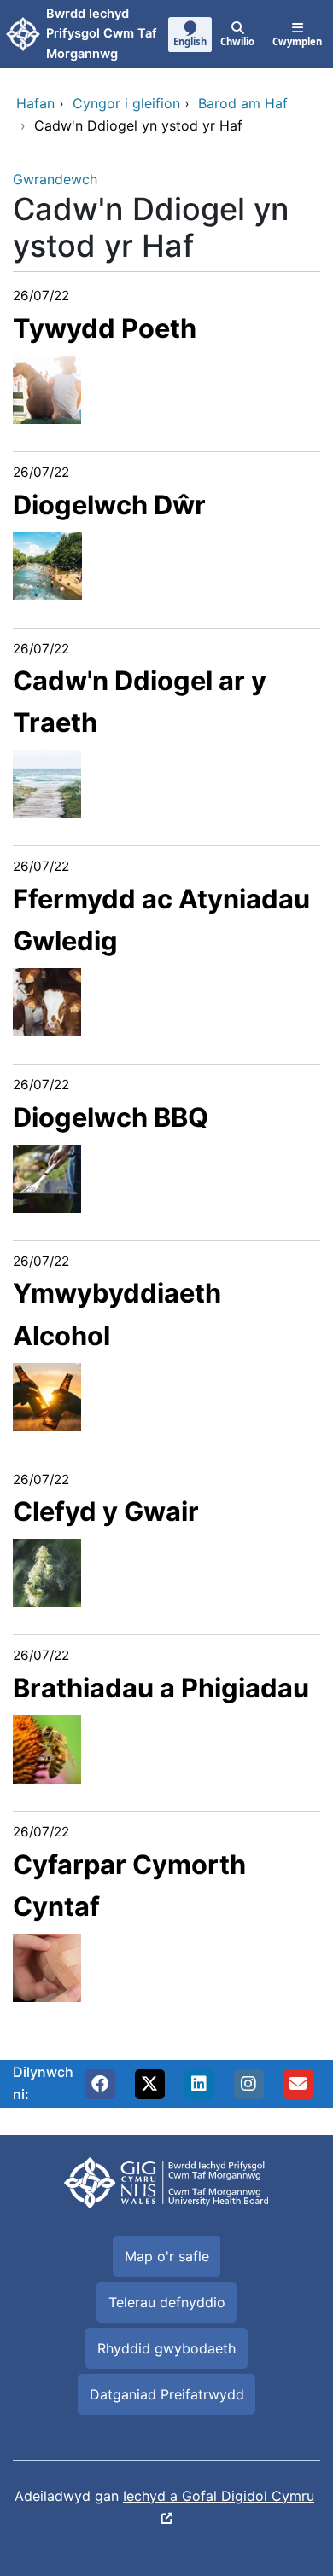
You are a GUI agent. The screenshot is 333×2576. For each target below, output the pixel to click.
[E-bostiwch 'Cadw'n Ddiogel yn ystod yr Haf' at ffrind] (298, 2084)
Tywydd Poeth (105, 328)
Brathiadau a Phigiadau (161, 1688)
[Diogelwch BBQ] (47, 1177)
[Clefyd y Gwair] (47, 1572)
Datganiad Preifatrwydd (167, 2394)
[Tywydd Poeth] (47, 388)
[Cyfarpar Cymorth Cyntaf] (47, 1966)
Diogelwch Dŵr (109, 505)
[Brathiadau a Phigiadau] (47, 1748)
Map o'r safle (167, 2256)
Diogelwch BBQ (111, 1117)
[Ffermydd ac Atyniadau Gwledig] (47, 1001)
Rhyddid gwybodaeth (166, 2348)
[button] (100, 2084)
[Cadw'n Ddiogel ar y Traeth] (47, 783)
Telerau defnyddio (167, 2302)
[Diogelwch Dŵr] (47, 565)
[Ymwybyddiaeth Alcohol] (47, 1395)
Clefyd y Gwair (106, 1511)
